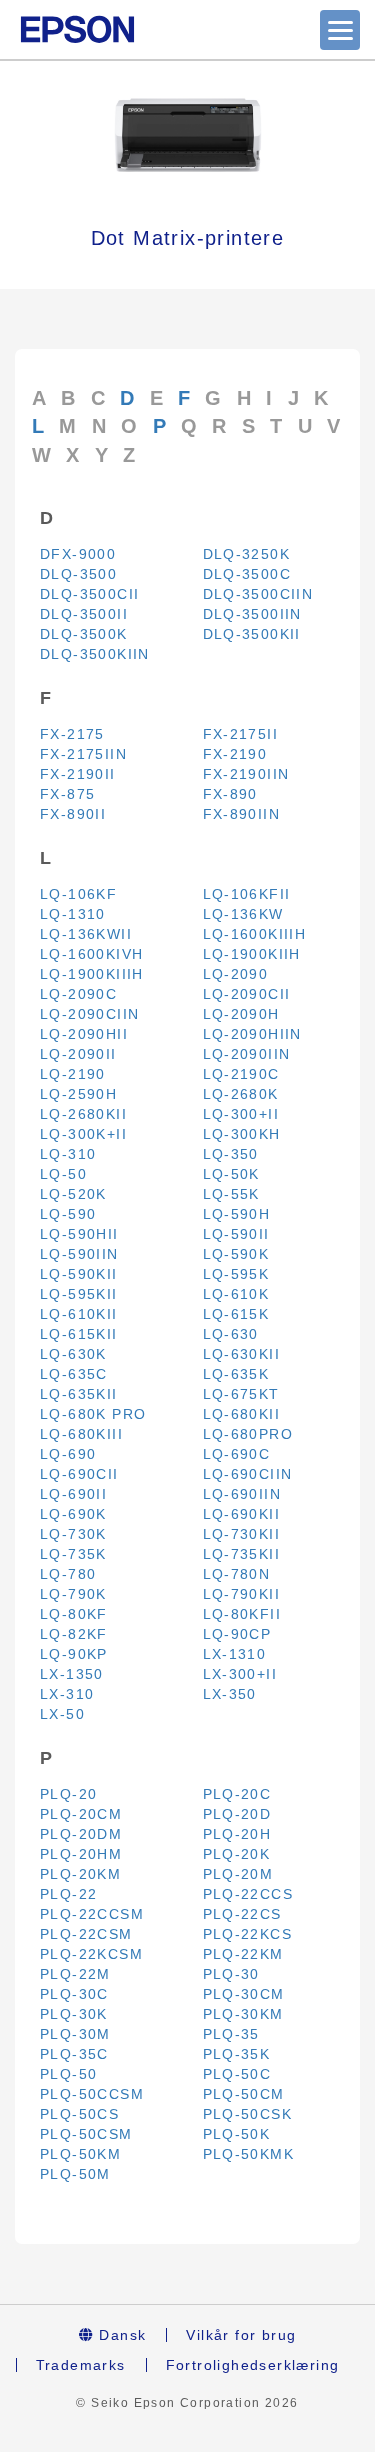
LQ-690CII (79, 1474)
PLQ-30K (74, 2014)
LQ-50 (63, 1174)
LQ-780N (237, 1574)
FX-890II (73, 814)
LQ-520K (73, 1194)
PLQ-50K (237, 2134)
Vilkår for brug (241, 2335)
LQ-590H (237, 1214)
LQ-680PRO (248, 1434)
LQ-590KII (79, 1274)
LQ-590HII (79, 1234)
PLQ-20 (68, 1794)
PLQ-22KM (243, 1954)
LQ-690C (237, 1454)
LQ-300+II (241, 1114)
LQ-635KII (79, 1394)
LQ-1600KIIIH (255, 934)
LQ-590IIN (79, 1254)
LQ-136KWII (86, 934)
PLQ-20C (237, 1794)
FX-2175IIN (83, 754)
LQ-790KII (242, 1594)
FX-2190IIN (246, 774)
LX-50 (62, 1714)
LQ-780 (68, 1574)
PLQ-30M (75, 2034)
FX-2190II (78, 774)
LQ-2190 (73, 1074)
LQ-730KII (242, 1534)
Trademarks (81, 2365)
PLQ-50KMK (249, 2154)
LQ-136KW (243, 914)
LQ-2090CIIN (89, 1014)
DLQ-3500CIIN (258, 594)
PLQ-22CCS (248, 1894)
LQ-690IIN (242, 1494)
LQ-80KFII (242, 1614)
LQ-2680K (241, 1094)
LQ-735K (73, 1554)
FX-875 (67, 794)
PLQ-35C (74, 2054)
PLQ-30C (74, 1994)
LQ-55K (231, 1194)
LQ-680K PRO (93, 1414)
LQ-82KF (74, 1634)
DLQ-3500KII (252, 634)
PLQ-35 (231, 2034)
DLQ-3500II (84, 614)
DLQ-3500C (247, 574)
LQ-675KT (241, 1394)
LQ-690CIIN (248, 1474)
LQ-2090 (236, 974)
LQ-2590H (78, 1094)
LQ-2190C (241, 1074)
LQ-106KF (78, 894)
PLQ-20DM (81, 1834)
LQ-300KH (242, 1134)
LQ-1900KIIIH (92, 974)
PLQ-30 (231, 1974)
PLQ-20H (237, 1834)
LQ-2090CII (247, 994)
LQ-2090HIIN (252, 1034)
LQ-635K (236, 1374)
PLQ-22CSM (86, 1934)
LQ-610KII (79, 1314)
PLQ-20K (237, 1854)
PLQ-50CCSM (92, 2094)
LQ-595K (236, 1274)
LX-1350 (72, 1674)
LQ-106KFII (247, 894)
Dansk (120, 2335)
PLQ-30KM (243, 2014)
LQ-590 (68, 1214)
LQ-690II (73, 1494)
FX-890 (230, 794)
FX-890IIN (242, 814)
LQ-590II (236, 1234)
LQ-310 (68, 1154)
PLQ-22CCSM (92, 1914)
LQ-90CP (237, 1634)
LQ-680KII (242, 1414)
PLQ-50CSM (86, 2134)
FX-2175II (241, 734)
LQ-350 (231, 1154)
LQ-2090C (78, 994)
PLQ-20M (238, 1874)
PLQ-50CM (244, 2094)
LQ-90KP (74, 1654)
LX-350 (230, 1694)
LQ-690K (73, 1514)
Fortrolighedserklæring (253, 2365)
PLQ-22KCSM (91, 1954)
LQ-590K (236, 1254)
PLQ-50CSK (248, 2114)
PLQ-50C (237, 2074)
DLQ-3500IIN (252, 614)
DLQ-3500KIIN (95, 654)
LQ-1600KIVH (91, 954)
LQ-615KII (79, 1334)
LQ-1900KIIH (252, 954)
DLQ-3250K (247, 554)
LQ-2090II (78, 1054)
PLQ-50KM (80, 2154)
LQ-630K (73, 1354)
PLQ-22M (75, 1974)
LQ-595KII (79, 1294)
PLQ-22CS (242, 1914)
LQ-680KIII (81, 1434)
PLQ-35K (237, 2054)
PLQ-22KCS (248, 1934)
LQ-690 (68, 1454)
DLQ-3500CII (89, 594)
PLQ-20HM (81, 1854)
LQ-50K (231, 1174)
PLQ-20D (237, 1814)
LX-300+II (240, 1674)
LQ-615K (236, 1314)
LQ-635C (74, 1374)
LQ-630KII (242, 1354)
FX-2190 (235, 754)
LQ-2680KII (83, 1114)
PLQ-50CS (79, 2114)
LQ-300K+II (83, 1134)
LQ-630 (231, 1334)
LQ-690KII (242, 1514)
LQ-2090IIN (247, 1054)
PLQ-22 (68, 1894)
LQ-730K (73, 1534)
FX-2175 (72, 734)
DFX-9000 (78, 554)
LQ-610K (236, 1294)
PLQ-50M (75, 2174)
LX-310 (67, 1694)
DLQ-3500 (78, 574)
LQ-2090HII (84, 1034)
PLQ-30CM (244, 1994)
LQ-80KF (74, 1614)
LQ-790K (73, 1594)
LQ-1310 (73, 914)
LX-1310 (235, 1654)
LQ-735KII (242, 1554)
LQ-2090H (241, 1014)
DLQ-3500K (84, 634)
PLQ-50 (68, 2074)
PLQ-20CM (81, 1814)
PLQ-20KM (80, 1874)
